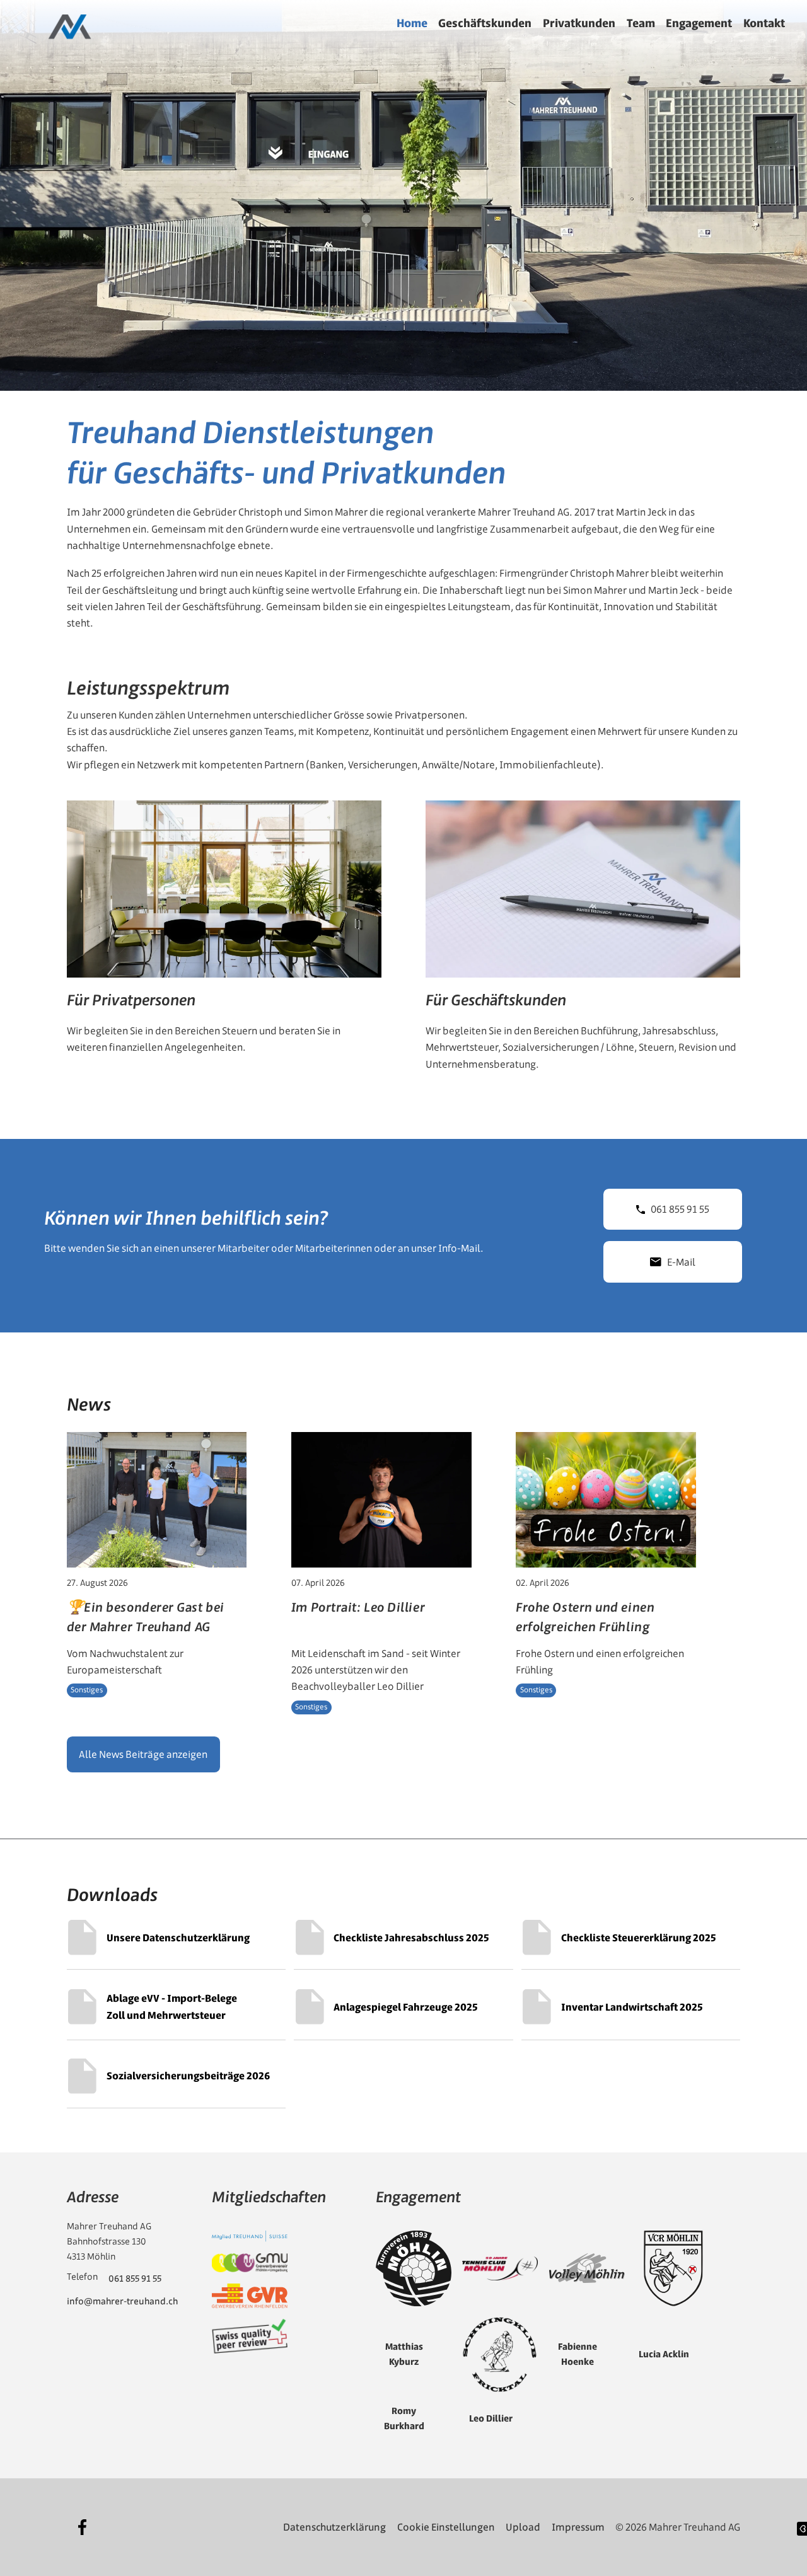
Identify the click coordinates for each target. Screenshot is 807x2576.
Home (412, 23)
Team (641, 23)
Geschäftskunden (485, 23)
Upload (523, 2527)
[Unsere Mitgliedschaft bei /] (250, 2237)
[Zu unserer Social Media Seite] (83, 2527)
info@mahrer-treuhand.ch (122, 2301)
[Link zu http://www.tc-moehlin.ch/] (500, 2268)
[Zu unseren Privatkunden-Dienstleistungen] (224, 942)
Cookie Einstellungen (446, 2527)
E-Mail (681, 1262)
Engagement (699, 23)
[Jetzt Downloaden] (176, 1938)
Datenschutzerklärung (334, 2527)
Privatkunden (579, 23)
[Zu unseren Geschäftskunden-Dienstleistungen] (583, 942)
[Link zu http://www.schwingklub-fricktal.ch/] (500, 2355)
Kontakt (764, 23)
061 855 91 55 (680, 1209)
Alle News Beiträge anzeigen (143, 1754)
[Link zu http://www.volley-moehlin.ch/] (587, 2268)
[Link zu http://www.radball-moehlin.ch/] (673, 2268)
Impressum (578, 2527)
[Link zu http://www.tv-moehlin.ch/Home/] (414, 2268)
